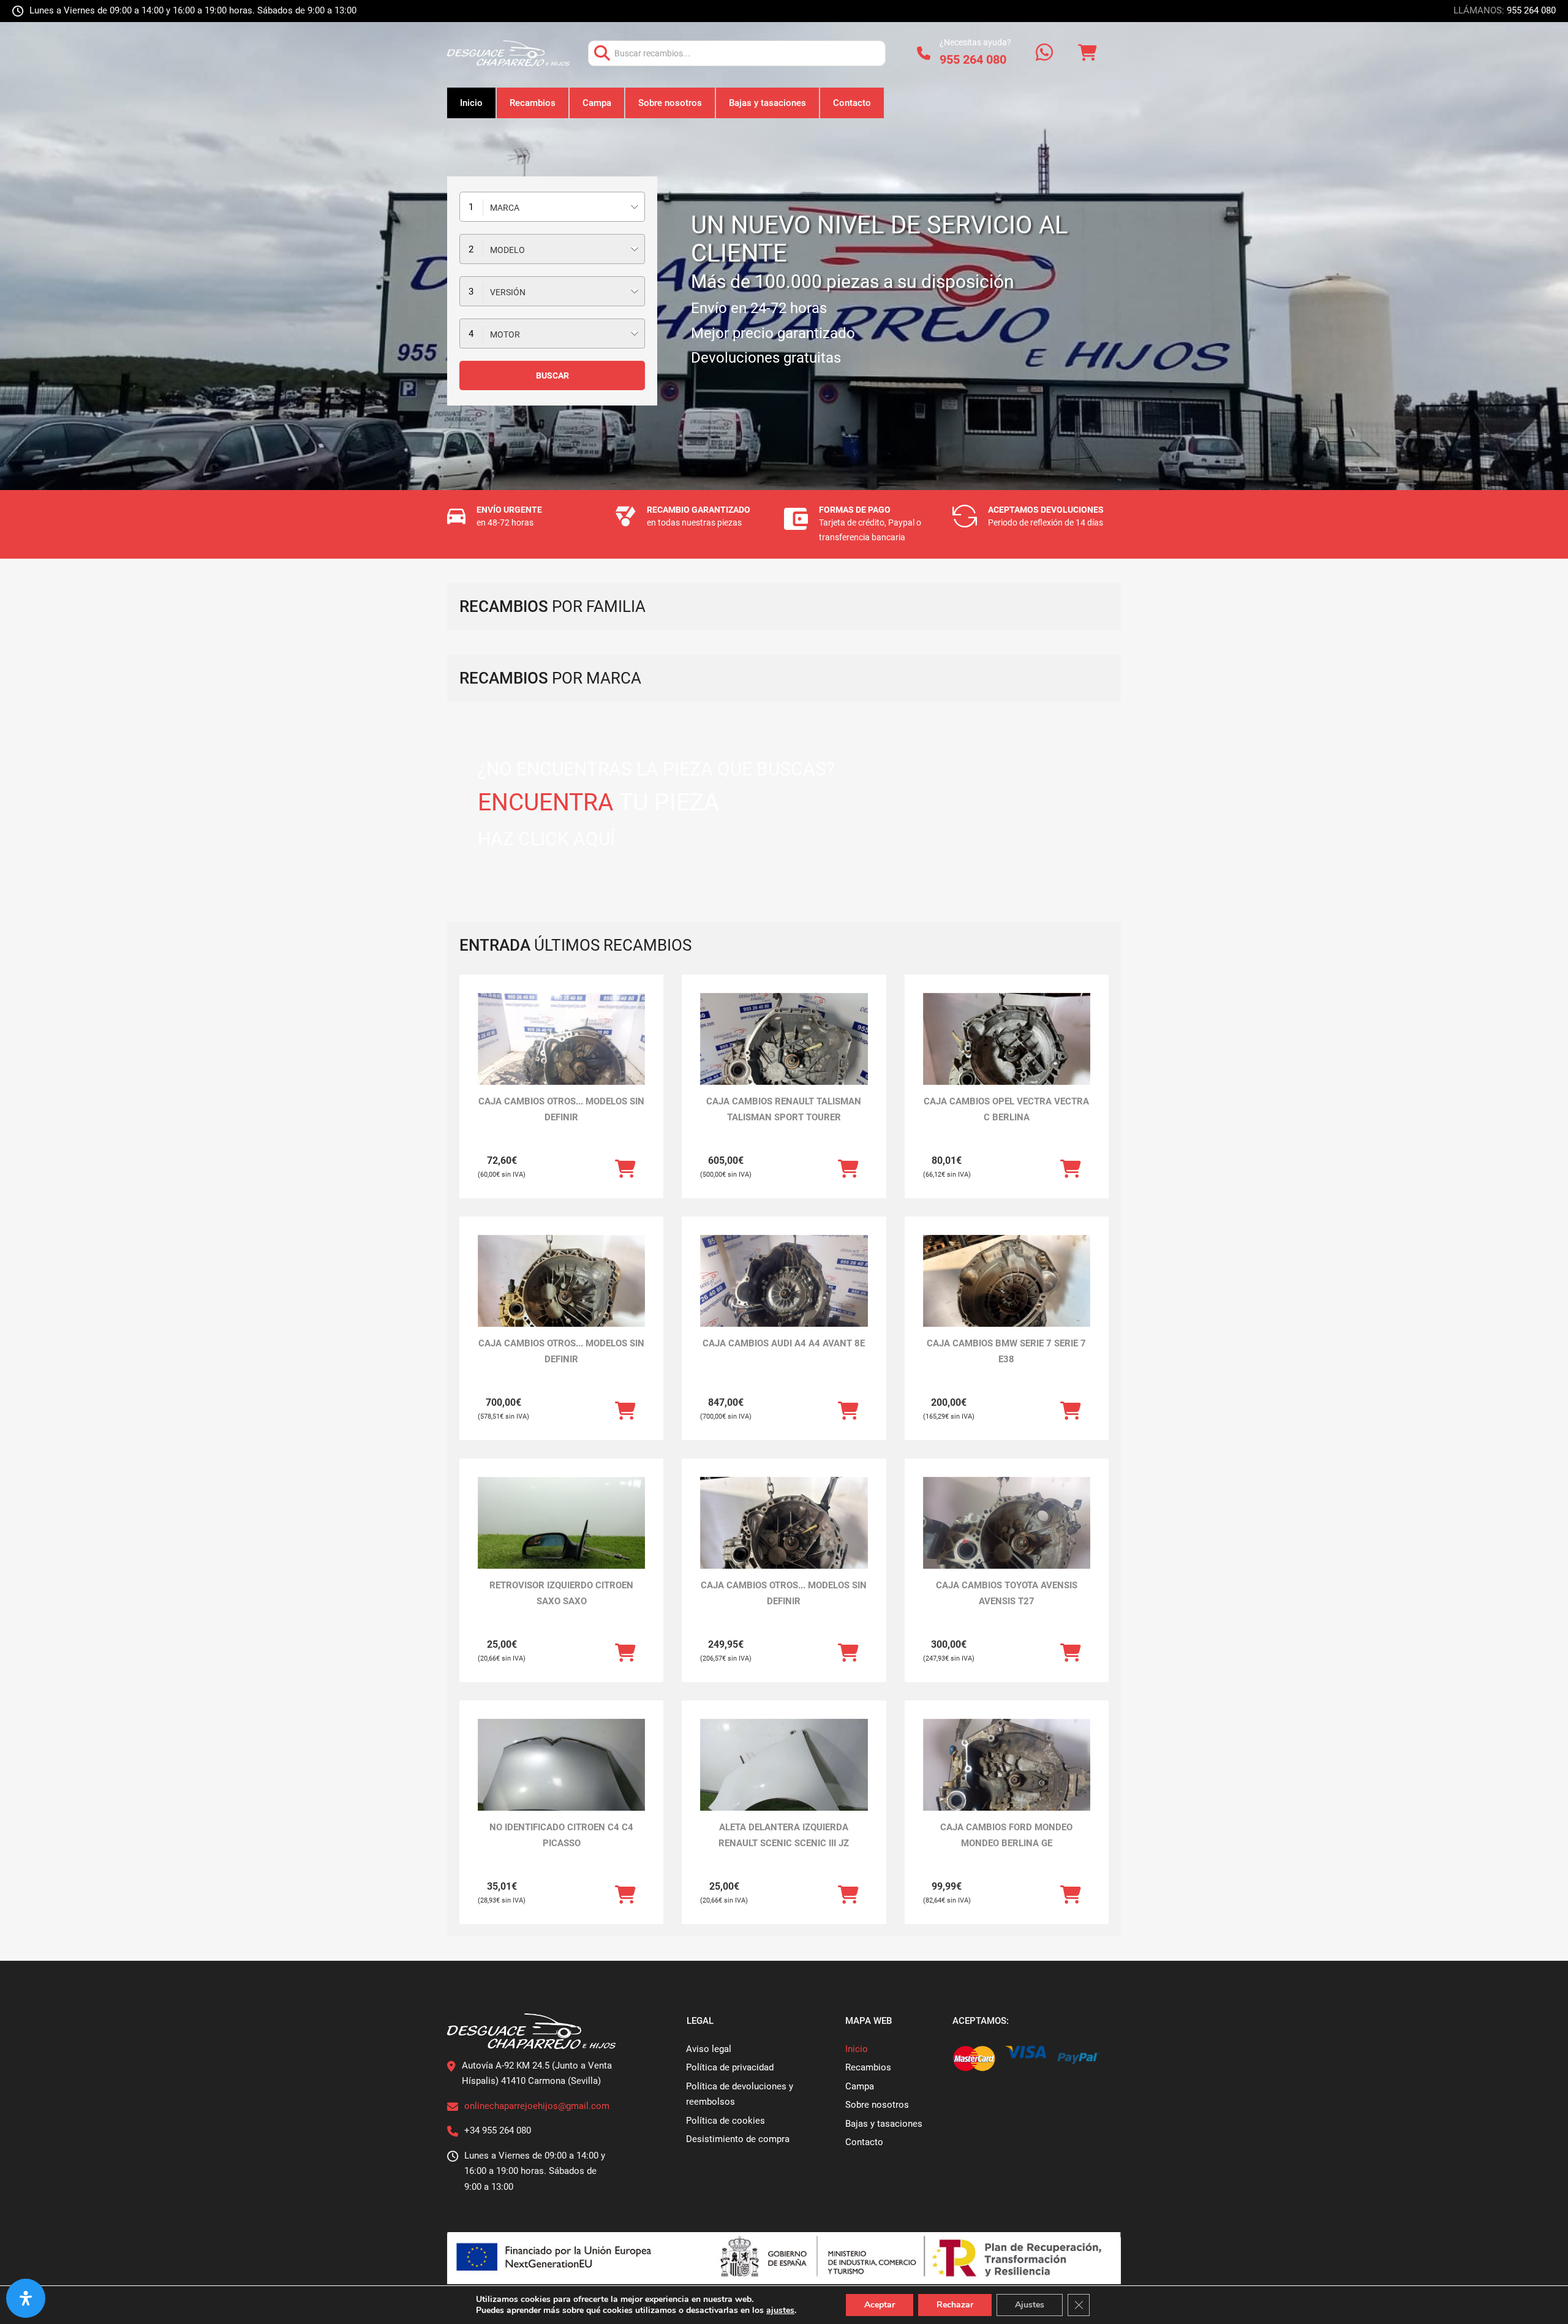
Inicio (471, 103)
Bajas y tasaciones (767, 103)
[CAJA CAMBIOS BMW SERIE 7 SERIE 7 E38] (1007, 1298)
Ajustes (1030, 2305)
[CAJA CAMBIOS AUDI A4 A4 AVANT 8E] (784, 1298)
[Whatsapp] (1044, 54)
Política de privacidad (730, 2067)
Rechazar (955, 2305)
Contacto (852, 103)
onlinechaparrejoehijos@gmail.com (537, 2106)
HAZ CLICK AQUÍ (546, 839)
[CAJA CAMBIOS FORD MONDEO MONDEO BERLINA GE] (1007, 1782)
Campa (597, 103)
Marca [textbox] (505, 208)
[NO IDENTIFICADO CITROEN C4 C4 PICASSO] (561, 1782)
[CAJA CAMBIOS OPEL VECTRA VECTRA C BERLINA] (1007, 1056)
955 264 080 (1531, 10)
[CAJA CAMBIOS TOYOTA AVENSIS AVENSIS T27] (1007, 1540)
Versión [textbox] (508, 292)
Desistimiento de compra (738, 2139)
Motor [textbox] (505, 334)
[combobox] (552, 207)
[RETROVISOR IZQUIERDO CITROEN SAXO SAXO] (561, 1540)
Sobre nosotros (670, 103)
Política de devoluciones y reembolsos (740, 2094)
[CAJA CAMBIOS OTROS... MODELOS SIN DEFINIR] (561, 1056)
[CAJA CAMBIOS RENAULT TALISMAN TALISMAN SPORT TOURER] (784, 1056)
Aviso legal (709, 2049)
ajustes (780, 2311)
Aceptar (880, 2305)
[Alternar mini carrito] (1087, 53)
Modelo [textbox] (507, 250)
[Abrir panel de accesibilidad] (26, 2298)
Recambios (533, 103)
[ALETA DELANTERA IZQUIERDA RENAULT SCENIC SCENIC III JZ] (784, 1782)
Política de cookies (726, 2121)
